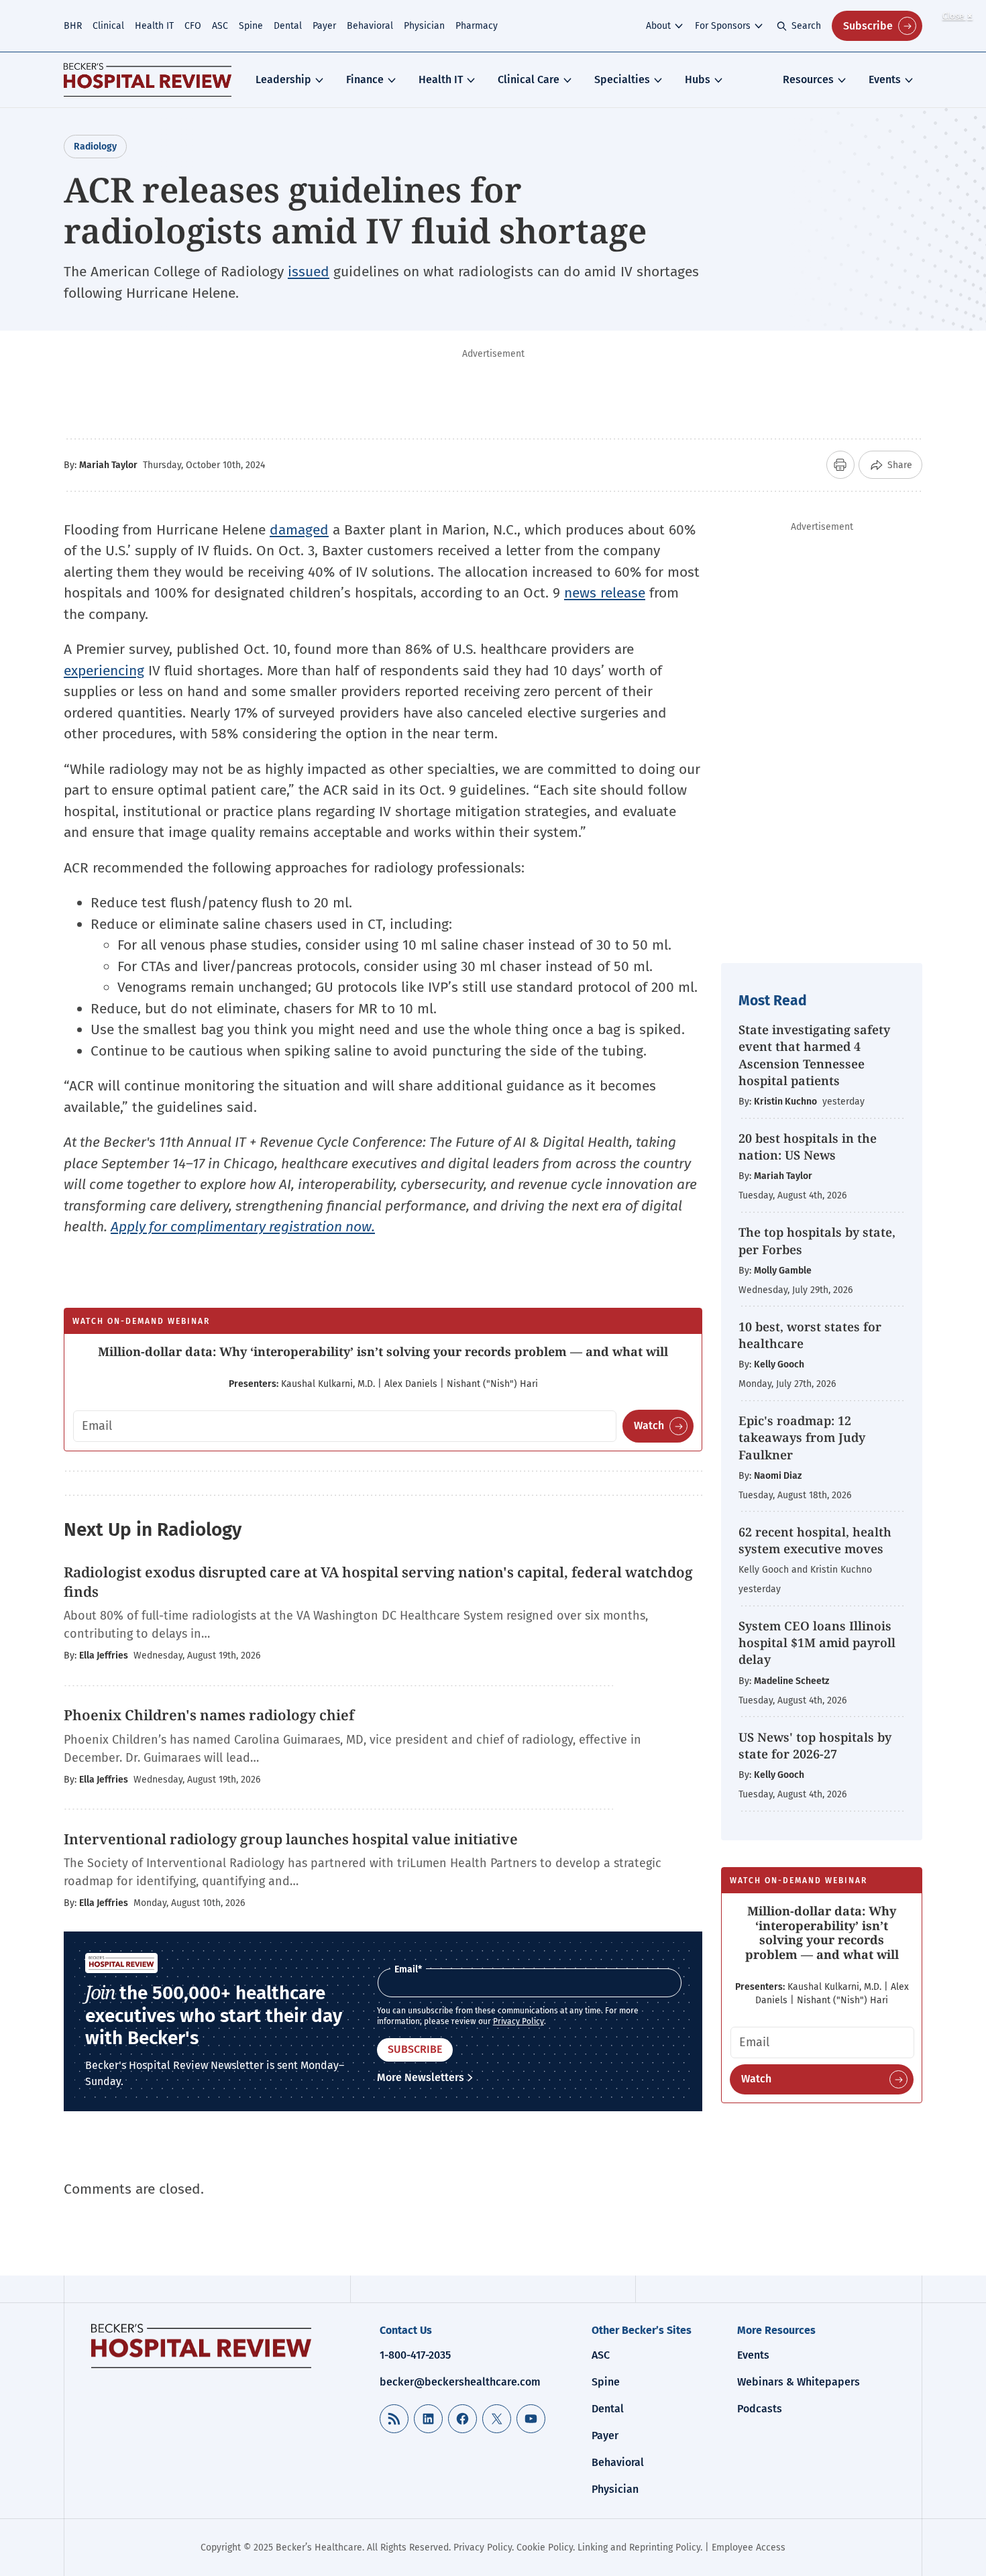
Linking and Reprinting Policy (639, 2547)
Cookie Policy (545, 2547)
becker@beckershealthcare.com (460, 2382)
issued (309, 272)
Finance (365, 79)
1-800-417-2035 (415, 2355)
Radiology (95, 147)
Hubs (698, 79)
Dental (288, 26)
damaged (299, 530)
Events (885, 79)
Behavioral (370, 26)
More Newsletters (421, 2077)
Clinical (108, 26)
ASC (220, 26)
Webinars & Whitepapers (799, 2382)
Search (806, 26)
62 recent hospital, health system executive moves (815, 1540)
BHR (73, 26)
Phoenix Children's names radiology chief (209, 1715)
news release (605, 593)
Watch (649, 1425)
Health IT (154, 26)
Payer (324, 26)
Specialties (622, 79)
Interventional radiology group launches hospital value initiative (291, 1839)
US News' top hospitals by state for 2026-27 (815, 1745)
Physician (424, 26)
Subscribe (868, 26)
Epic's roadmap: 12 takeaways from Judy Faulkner (802, 1437)
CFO (193, 26)
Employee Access (749, 2547)
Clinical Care (529, 79)
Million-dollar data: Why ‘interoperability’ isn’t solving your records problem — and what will (383, 1351)
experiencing (104, 671)
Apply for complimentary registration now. (243, 1227)
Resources (808, 79)
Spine (251, 26)
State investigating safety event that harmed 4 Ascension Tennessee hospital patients (814, 1055)
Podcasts (760, 2409)
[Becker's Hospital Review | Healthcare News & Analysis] (148, 80)
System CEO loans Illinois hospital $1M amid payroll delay (817, 1642)
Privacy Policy (518, 2021)
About (658, 26)
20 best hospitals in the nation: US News (808, 1146)
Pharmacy (477, 26)
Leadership (283, 79)
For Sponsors (723, 26)
